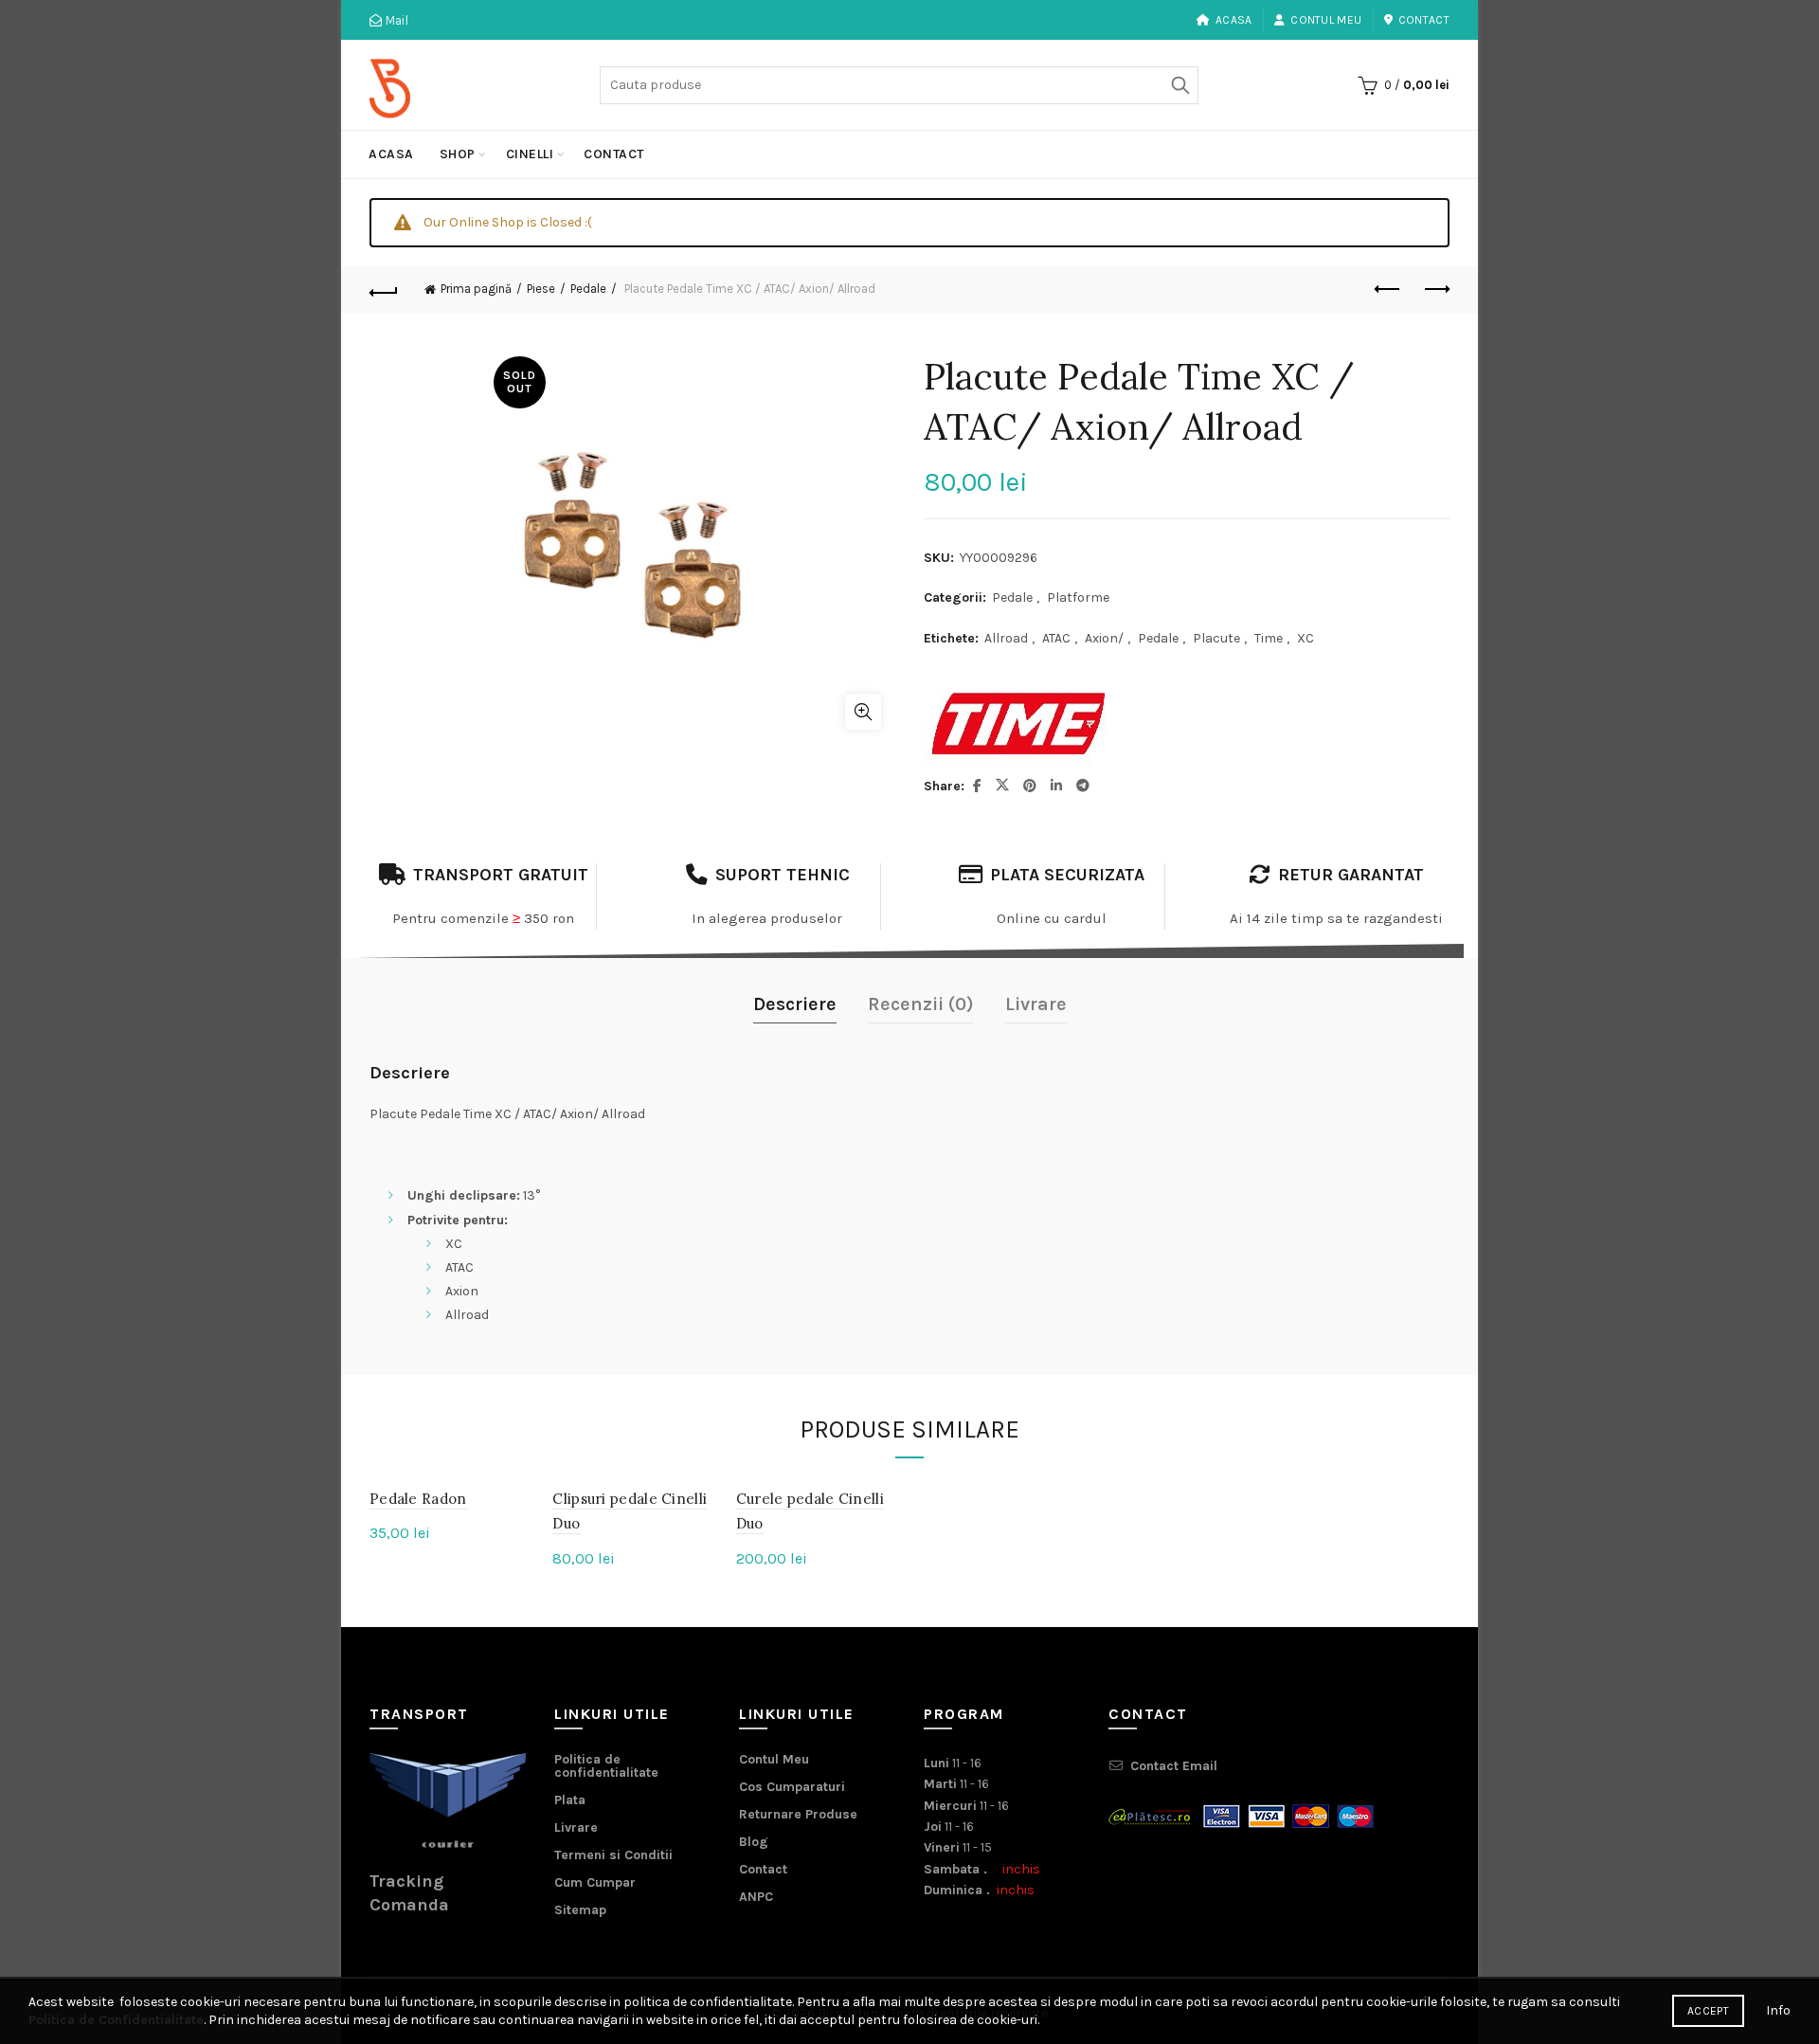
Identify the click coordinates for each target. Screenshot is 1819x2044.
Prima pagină (476, 289)
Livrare (576, 1827)
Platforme (1078, 597)
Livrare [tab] (1036, 1004)
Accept (1708, 2011)
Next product (1435, 290)
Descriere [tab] (795, 1004)
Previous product (1388, 290)
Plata (570, 1800)
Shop (458, 154)
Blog (754, 1842)
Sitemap (580, 1910)
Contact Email (1174, 1766)
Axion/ (1104, 638)
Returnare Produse (798, 1814)
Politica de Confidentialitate (116, 2020)
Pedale (588, 289)
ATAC (1056, 638)
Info (1778, 2010)
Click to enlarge (863, 712)
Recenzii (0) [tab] (921, 1004)
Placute (1216, 638)
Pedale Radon (418, 1499)
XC (1306, 638)
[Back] (384, 290)
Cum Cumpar (595, 1882)
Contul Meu (1326, 20)
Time (1269, 638)
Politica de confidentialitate (606, 1766)
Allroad (1006, 638)
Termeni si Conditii (613, 1855)
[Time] (1018, 724)
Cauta (1180, 85)
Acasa (1234, 20)
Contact (1424, 20)
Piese (541, 289)
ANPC (756, 1897)
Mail (395, 20)
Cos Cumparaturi (792, 1787)
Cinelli (530, 154)
